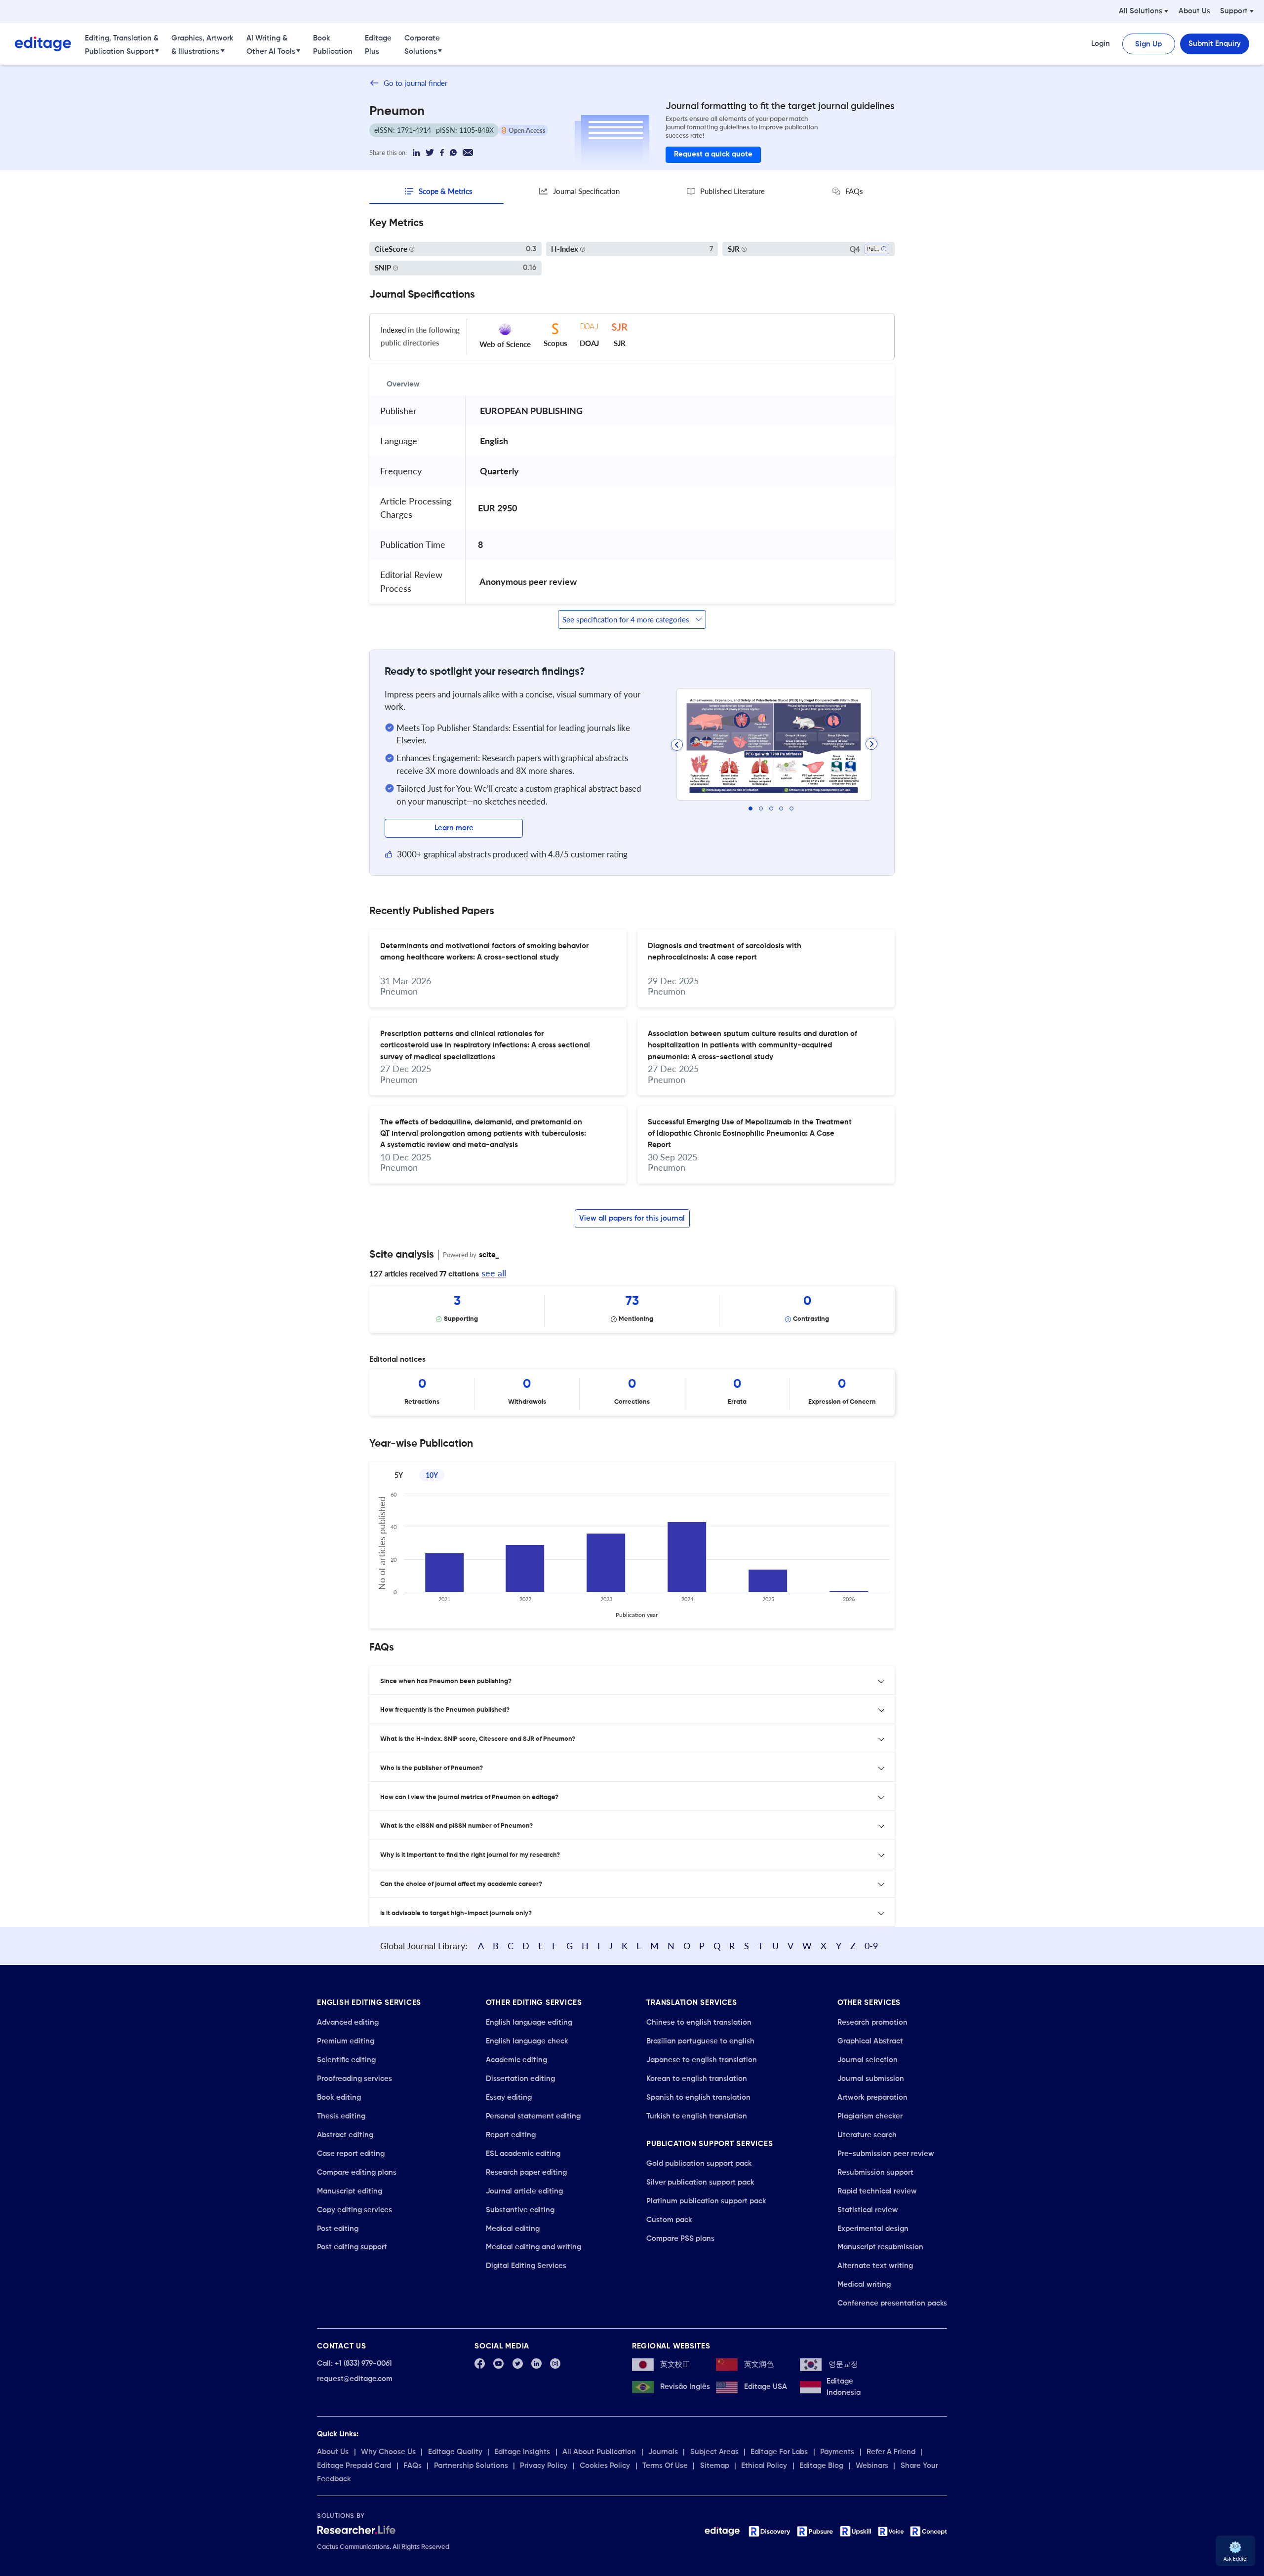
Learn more (454, 828)
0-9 (871, 1946)
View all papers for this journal (632, 1218)
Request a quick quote (713, 154)
